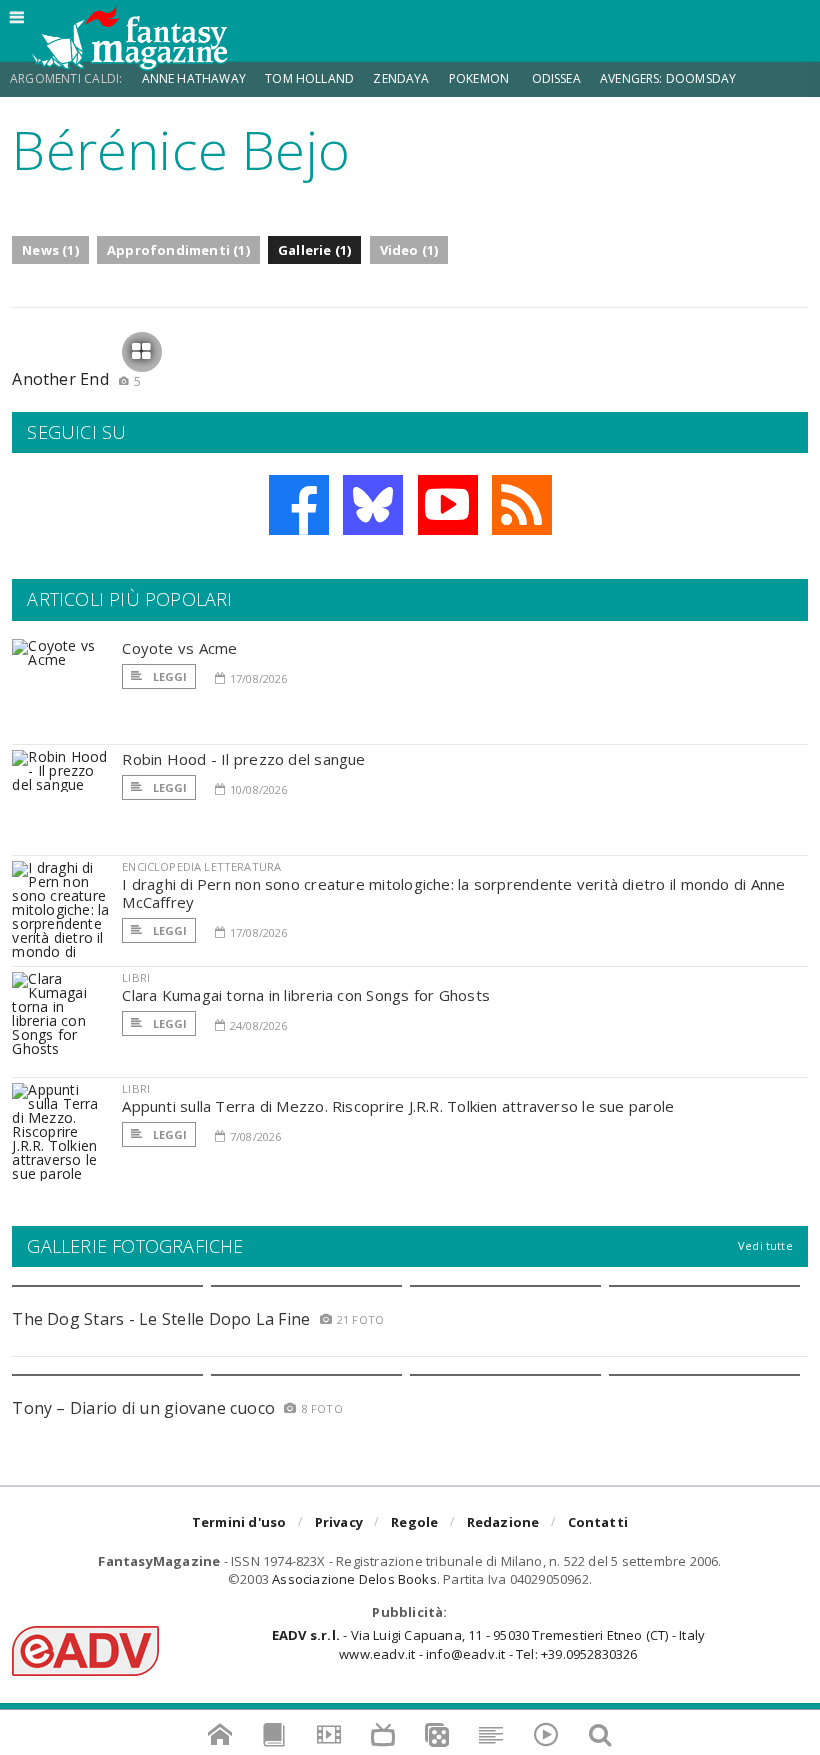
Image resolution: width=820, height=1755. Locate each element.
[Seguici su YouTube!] (448, 505)
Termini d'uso (239, 1522)
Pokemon (480, 78)
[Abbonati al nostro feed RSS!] (522, 505)
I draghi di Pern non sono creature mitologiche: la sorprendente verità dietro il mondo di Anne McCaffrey (453, 893)
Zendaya (401, 78)
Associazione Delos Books (354, 1579)
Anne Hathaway (194, 78)
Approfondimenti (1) (178, 250)
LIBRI (136, 977)
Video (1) (409, 250)
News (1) (50, 250)
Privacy (339, 1522)
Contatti (598, 1522)
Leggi (168, 676)
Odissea (556, 78)
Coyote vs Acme (179, 648)
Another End (76, 379)
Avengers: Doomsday (668, 78)
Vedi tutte (765, 1245)
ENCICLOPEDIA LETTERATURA (201, 866)
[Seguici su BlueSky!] (373, 505)
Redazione (503, 1522)
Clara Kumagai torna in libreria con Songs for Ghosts (306, 995)
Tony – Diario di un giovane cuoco (143, 1408)
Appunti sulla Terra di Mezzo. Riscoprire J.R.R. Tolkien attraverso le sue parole (398, 1106)
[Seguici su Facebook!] (299, 505)
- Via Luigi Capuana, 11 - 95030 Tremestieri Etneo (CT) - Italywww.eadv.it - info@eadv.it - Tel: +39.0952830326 (488, 1644)
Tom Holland (309, 78)
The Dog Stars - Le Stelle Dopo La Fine (161, 1319)
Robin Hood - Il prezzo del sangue (243, 759)
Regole (414, 1522)
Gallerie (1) (314, 250)
